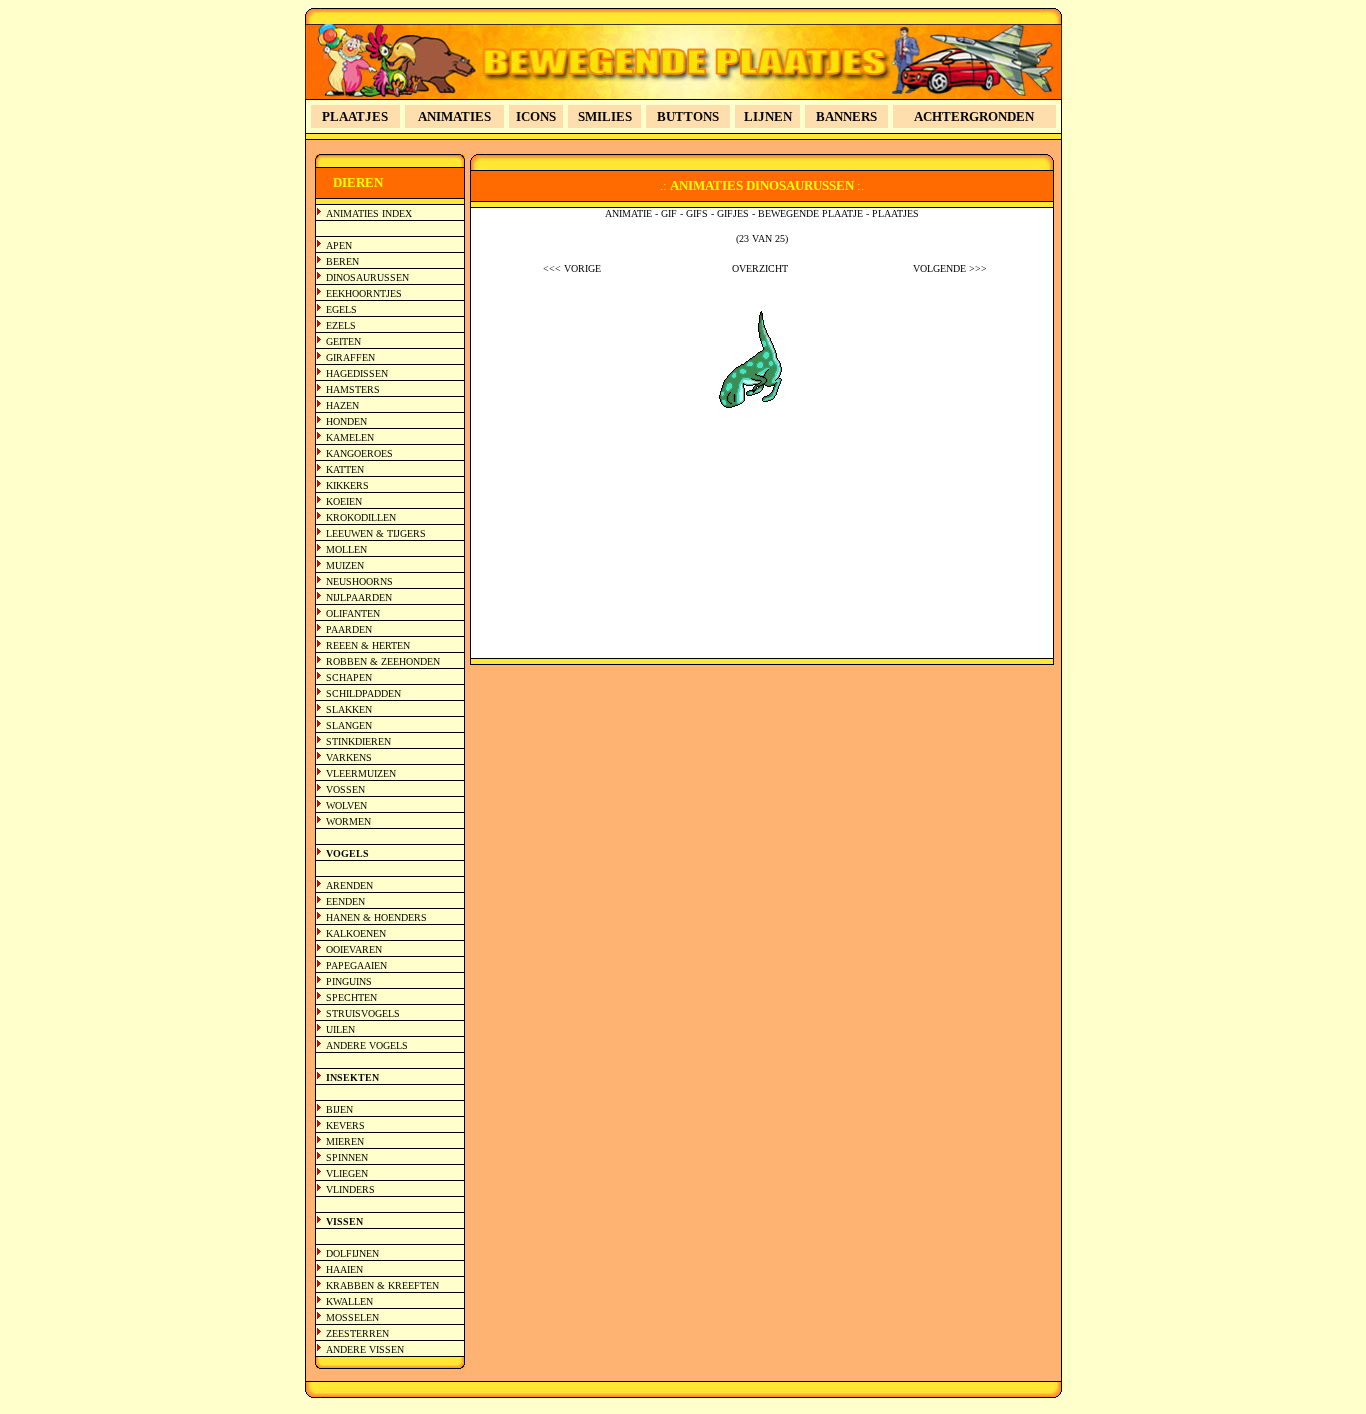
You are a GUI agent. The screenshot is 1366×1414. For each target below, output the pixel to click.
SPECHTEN (351, 997)
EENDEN (345, 901)
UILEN (340, 1029)
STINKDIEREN (358, 741)
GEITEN (343, 341)
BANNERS (846, 116)
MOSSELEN (352, 1317)
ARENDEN (349, 885)
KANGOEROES (359, 453)
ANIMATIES (454, 116)
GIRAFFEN (350, 357)
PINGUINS (349, 981)
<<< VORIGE (572, 268)
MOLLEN (346, 549)
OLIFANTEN (353, 613)
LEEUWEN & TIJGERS (376, 533)
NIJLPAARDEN (359, 597)
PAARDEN (349, 629)
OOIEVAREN (354, 949)
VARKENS (349, 757)
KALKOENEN (356, 933)
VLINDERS (350, 1189)
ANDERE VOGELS (367, 1045)
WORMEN (348, 821)
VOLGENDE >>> (950, 268)
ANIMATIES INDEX (369, 213)
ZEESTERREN (357, 1333)
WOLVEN (346, 805)
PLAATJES (355, 116)
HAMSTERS (353, 389)
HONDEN (346, 421)
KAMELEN (350, 437)
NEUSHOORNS (359, 581)
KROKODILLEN (361, 517)
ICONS (536, 116)
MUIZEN (345, 565)
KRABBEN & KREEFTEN (382, 1285)
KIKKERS (347, 485)
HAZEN (342, 405)
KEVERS (345, 1125)
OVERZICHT (760, 268)
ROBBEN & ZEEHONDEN (383, 661)
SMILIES (605, 116)
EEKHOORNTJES (364, 293)
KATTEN (345, 469)
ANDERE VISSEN (365, 1349)
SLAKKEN (349, 709)
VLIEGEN (347, 1173)
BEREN (342, 261)
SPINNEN (347, 1157)
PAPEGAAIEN (356, 965)
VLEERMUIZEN (361, 773)
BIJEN (339, 1109)
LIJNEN (768, 116)
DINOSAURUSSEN (367, 277)
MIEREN (345, 1141)
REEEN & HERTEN (368, 645)
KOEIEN (344, 501)
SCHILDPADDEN (363, 693)
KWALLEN (349, 1301)
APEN (339, 245)
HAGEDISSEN (357, 373)
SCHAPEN (349, 677)
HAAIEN (344, 1269)
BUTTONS (688, 116)
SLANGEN (349, 725)
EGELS (341, 309)
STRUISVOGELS (363, 1013)
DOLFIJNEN (352, 1253)
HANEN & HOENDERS (376, 917)
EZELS (341, 325)
